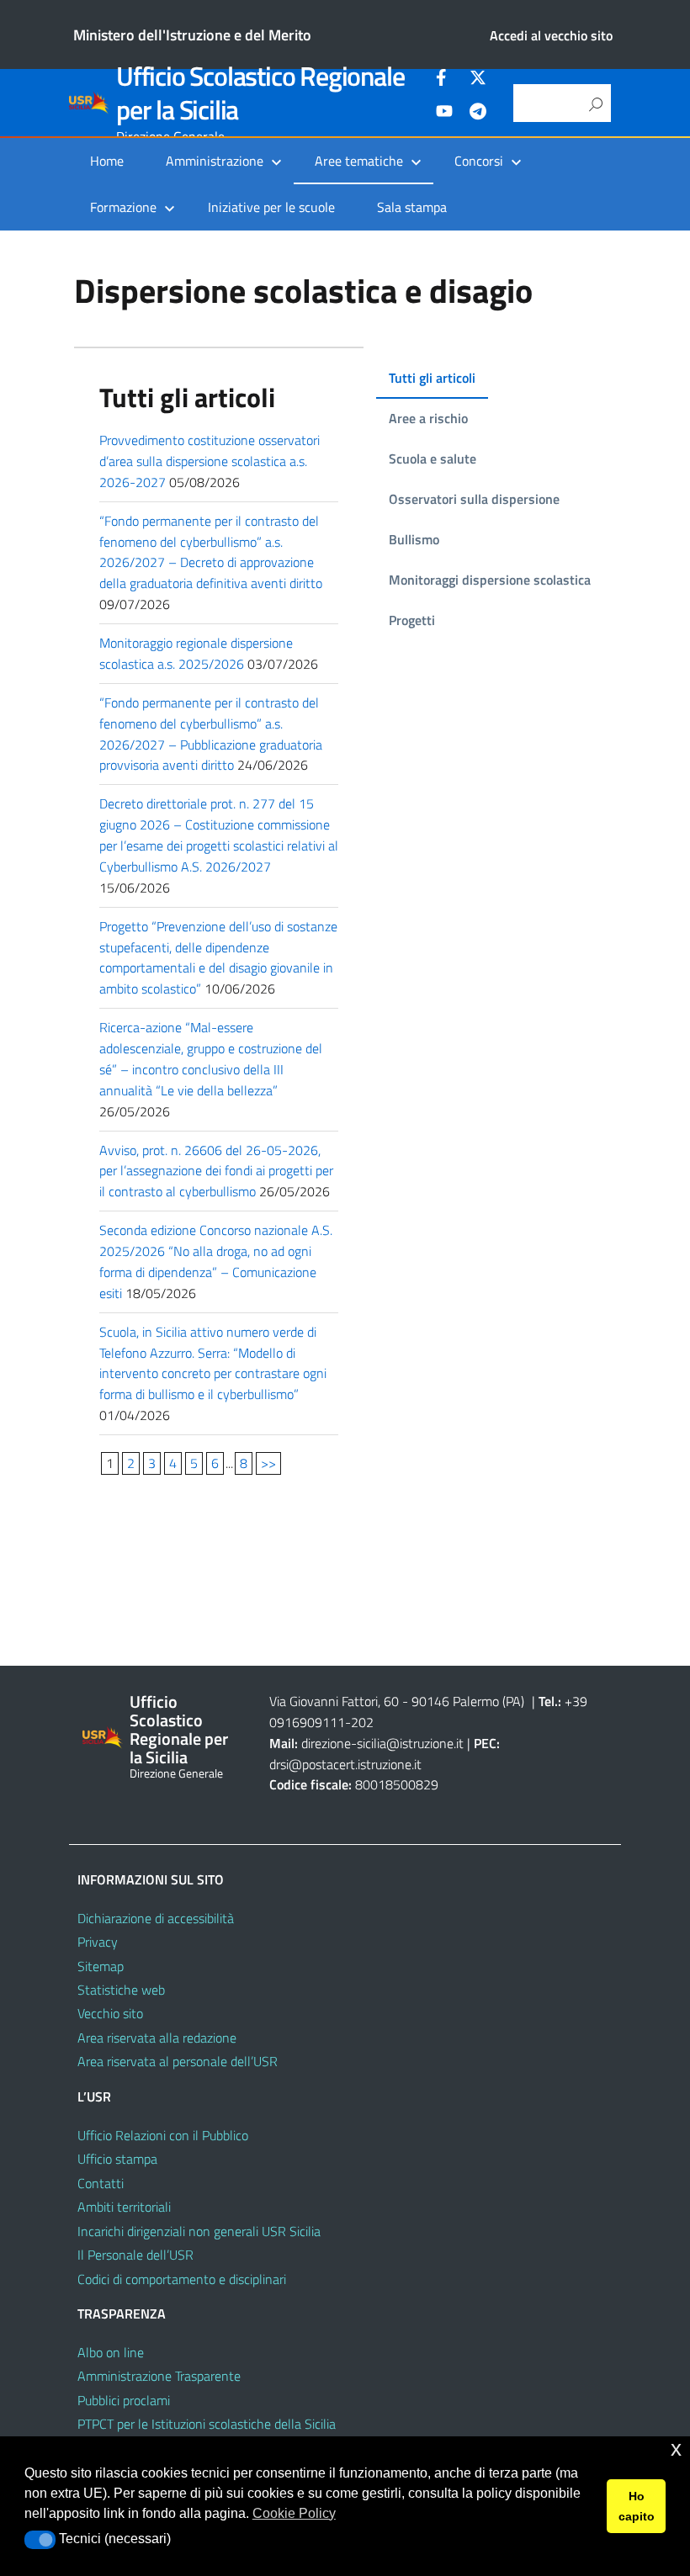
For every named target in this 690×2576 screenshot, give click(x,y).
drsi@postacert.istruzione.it (345, 1764)
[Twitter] (478, 80)
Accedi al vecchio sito (551, 35)
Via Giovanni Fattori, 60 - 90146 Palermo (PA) (397, 1701)
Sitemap (101, 1966)
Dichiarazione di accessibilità (156, 1918)
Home (107, 161)
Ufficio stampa (117, 2159)
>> (268, 1463)
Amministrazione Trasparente (159, 2376)
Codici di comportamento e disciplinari (182, 2279)
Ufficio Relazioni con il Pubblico (163, 2135)
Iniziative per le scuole (271, 207)
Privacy (98, 1942)
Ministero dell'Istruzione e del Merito (192, 35)
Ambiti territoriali (124, 2207)
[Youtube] (444, 114)
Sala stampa (412, 207)
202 (362, 1722)
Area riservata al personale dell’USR (178, 2061)
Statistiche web (121, 1990)
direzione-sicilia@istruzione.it (382, 1743)
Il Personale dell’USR (135, 2255)
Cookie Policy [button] (294, 2513)
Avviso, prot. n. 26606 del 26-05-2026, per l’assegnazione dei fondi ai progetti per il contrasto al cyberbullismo (216, 1171)
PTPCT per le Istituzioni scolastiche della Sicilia (207, 2424)
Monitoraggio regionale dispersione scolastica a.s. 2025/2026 (196, 653)
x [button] (676, 2449)
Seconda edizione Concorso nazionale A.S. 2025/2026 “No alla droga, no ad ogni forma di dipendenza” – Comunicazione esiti (216, 1261)
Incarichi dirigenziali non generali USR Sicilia (199, 2231)
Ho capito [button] (637, 2506)
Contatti (101, 2183)
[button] (40, 2540)
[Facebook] (444, 80)
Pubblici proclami (124, 2400)
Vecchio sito (110, 2013)
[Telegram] (478, 114)
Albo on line (111, 2352)
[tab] (432, 379)
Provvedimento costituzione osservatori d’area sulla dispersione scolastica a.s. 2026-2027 (210, 461)
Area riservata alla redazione (157, 2038)
